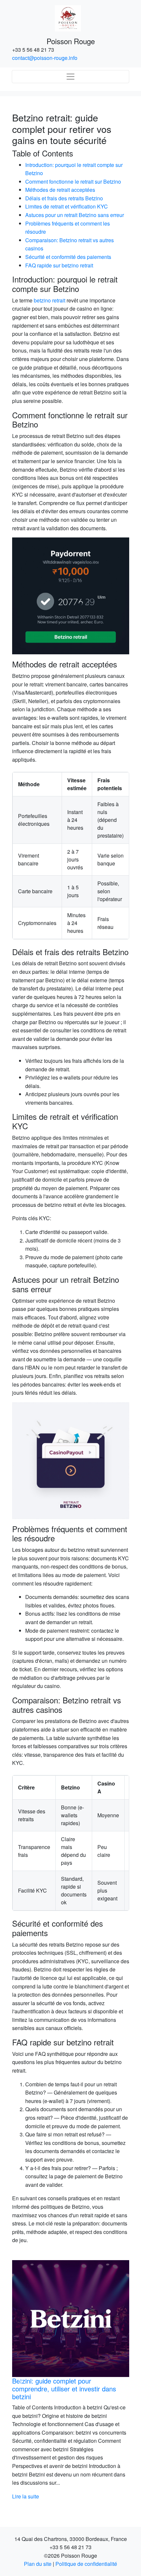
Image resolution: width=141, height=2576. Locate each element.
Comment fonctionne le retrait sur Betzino (73, 181)
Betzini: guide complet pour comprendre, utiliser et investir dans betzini (52, 2389)
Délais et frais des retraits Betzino (64, 198)
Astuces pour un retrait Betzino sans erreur (75, 215)
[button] (21, 2380)
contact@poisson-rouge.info (45, 58)
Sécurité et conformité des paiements (68, 257)
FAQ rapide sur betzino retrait (59, 265)
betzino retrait (50, 300)
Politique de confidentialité (86, 2564)
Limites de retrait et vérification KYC (67, 206)
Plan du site (38, 2564)
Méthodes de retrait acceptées (60, 190)
